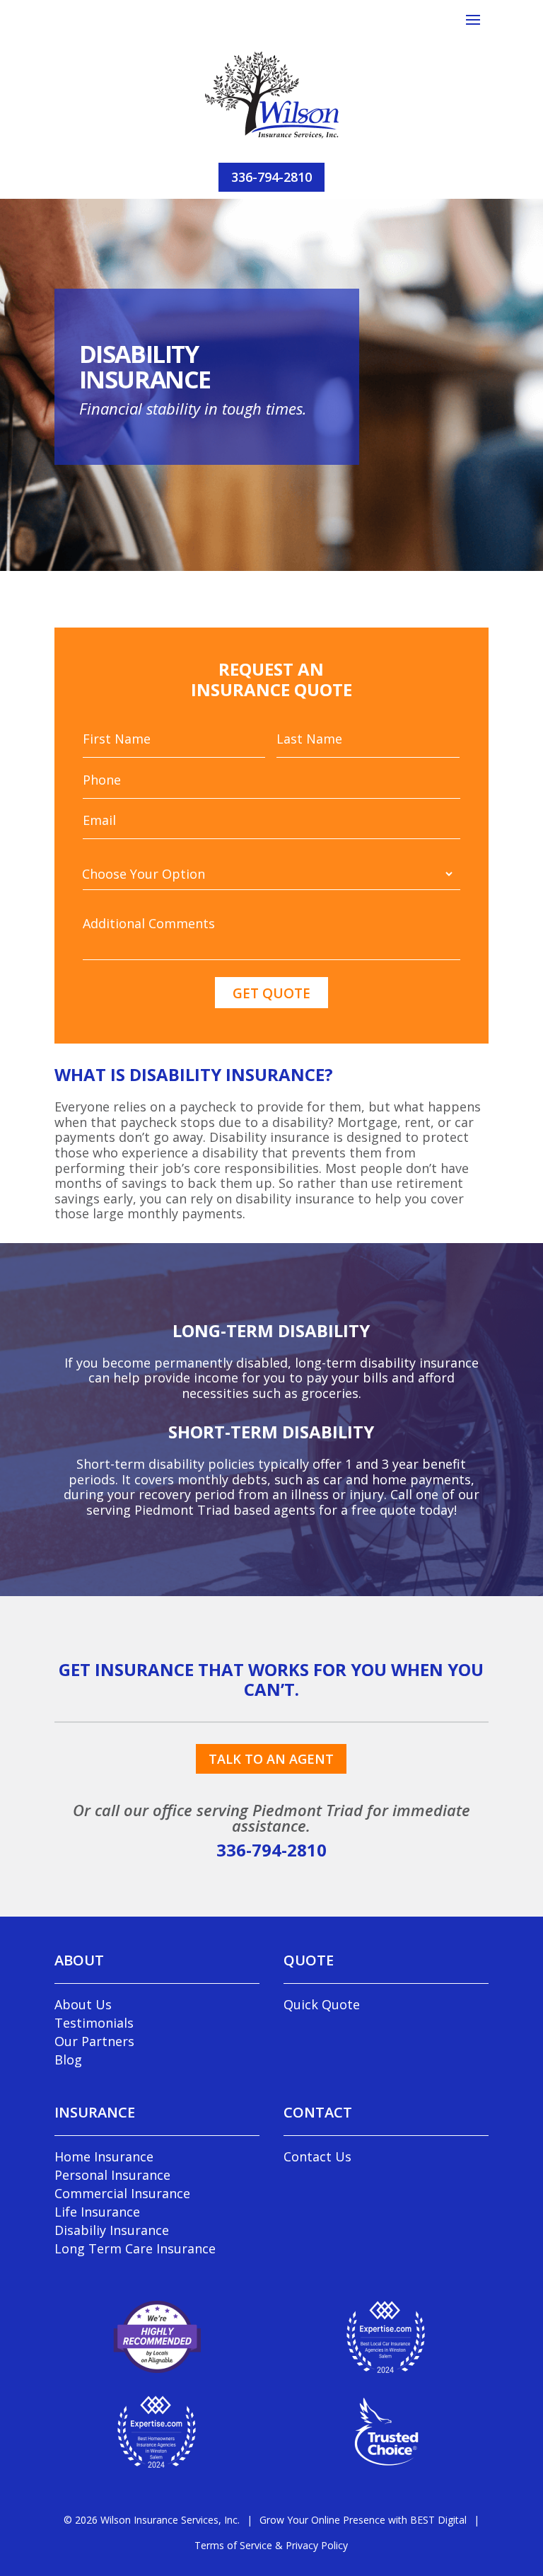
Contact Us (317, 2156)
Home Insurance (104, 2156)
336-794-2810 (271, 177)
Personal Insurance (112, 2175)
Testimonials (94, 2023)
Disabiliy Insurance (112, 2230)
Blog (68, 2060)
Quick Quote (322, 2004)
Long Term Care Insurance (135, 2248)
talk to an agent (271, 1759)
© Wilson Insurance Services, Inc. (152, 2520)
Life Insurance (97, 2212)
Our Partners (94, 2041)
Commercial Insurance (122, 2193)
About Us (83, 2004)
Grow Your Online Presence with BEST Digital (363, 2520)
